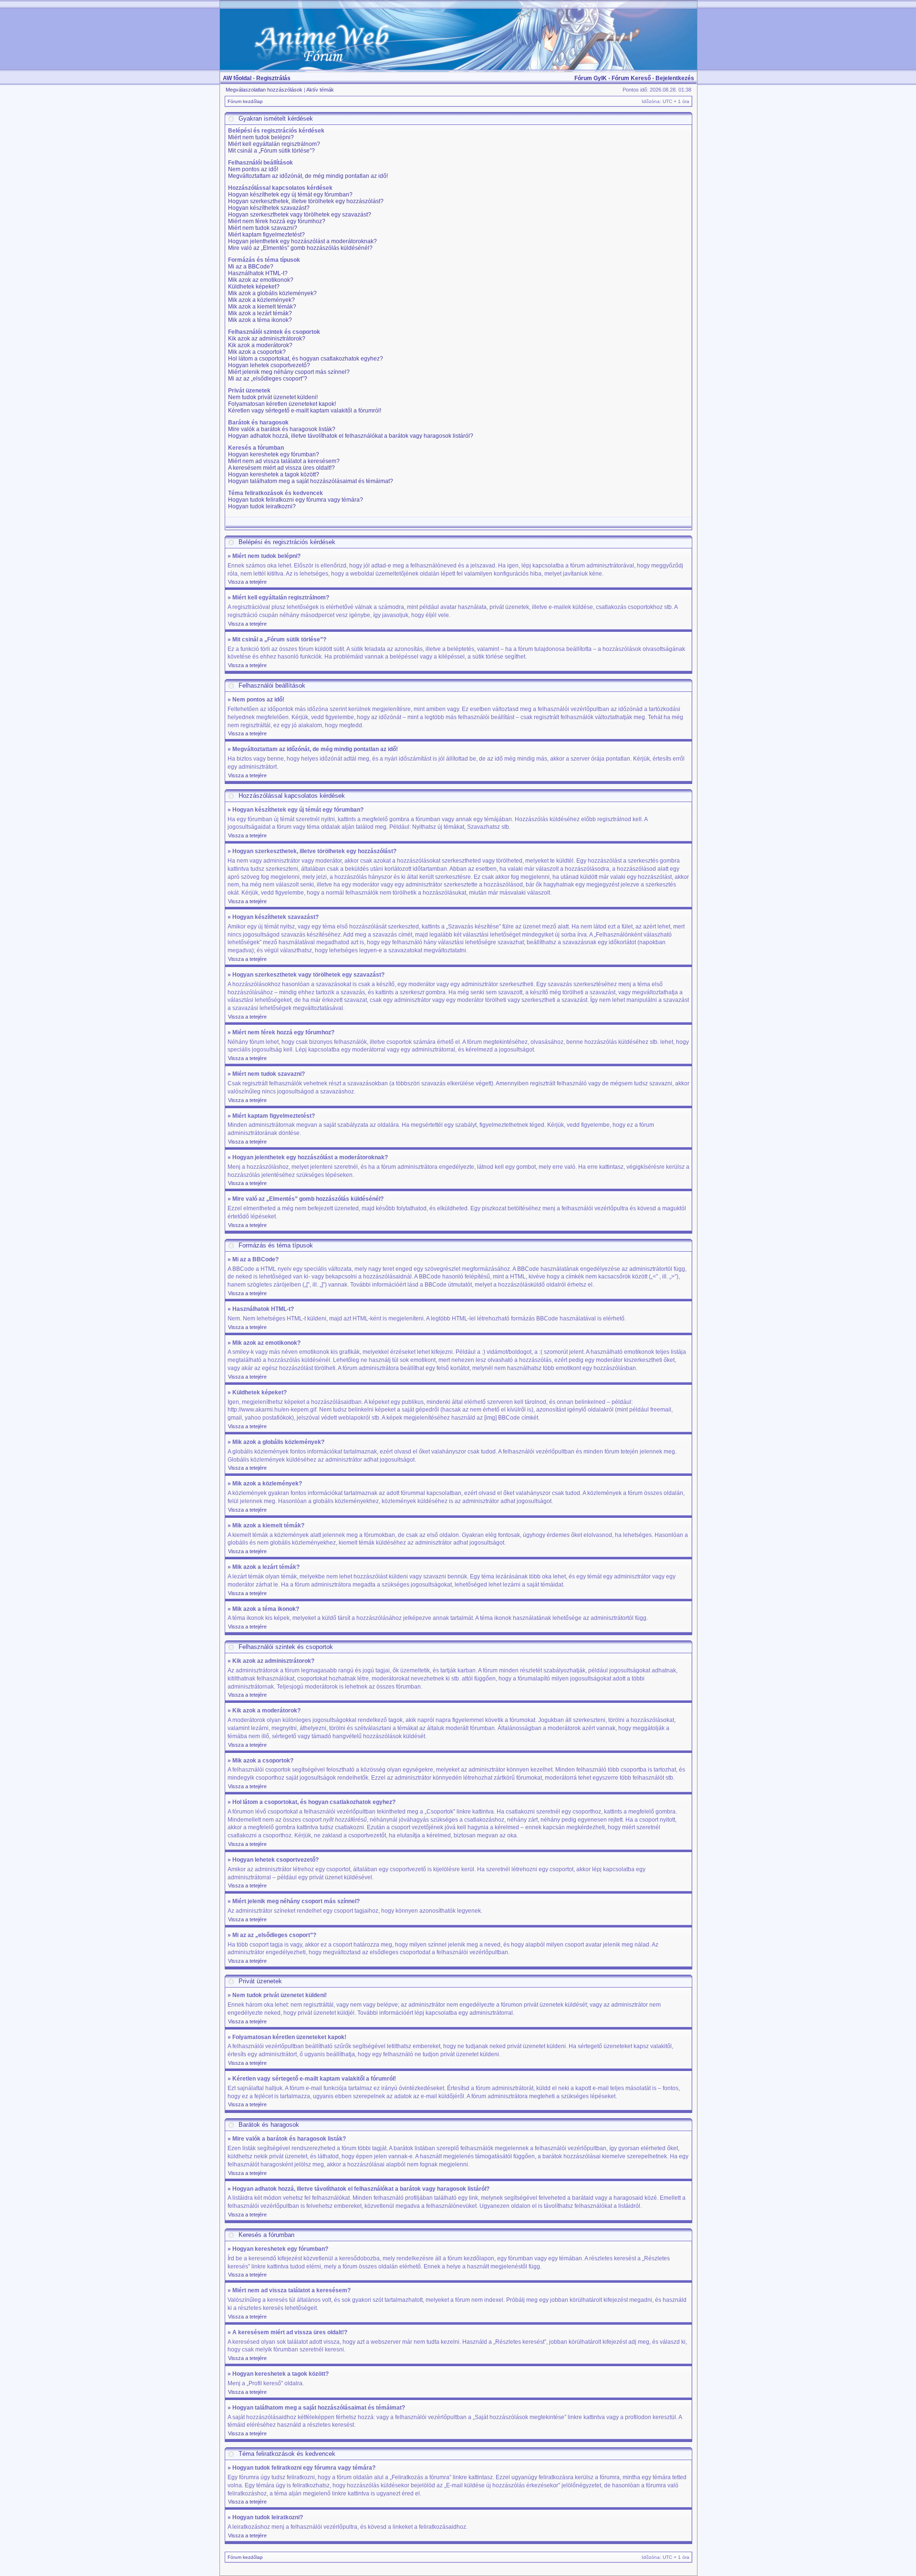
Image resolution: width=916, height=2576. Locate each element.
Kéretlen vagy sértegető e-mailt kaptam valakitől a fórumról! (305, 411)
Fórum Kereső (631, 78)
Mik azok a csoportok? (257, 352)
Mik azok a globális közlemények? (272, 293)
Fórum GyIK (591, 78)
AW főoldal (237, 78)
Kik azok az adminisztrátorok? (267, 339)
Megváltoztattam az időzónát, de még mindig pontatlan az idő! (308, 176)
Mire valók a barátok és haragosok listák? (282, 429)
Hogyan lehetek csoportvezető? (269, 365)
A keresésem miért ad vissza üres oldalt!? (281, 468)
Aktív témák (320, 90)
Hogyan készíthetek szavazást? (269, 208)
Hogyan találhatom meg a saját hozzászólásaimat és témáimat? (311, 481)
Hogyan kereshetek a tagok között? (274, 474)
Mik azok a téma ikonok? (260, 320)
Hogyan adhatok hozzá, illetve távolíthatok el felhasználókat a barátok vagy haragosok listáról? (351, 436)
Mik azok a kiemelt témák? (262, 307)
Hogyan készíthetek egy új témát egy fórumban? (290, 195)
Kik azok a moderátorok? (260, 345)
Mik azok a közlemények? (261, 300)
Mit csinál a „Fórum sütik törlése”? (271, 151)
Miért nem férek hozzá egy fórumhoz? (277, 221)
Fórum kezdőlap (245, 101)
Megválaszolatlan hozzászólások (264, 90)
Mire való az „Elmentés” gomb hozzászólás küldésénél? (300, 248)
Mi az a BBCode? (251, 267)
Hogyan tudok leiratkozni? (262, 506)
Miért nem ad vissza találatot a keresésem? (284, 461)
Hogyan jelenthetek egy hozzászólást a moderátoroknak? (302, 241)
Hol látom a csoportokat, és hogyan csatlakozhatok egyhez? (306, 359)
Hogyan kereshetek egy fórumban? (274, 454)
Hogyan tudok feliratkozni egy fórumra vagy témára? (296, 500)
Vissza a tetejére (247, 582)
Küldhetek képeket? (254, 287)
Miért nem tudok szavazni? (263, 228)
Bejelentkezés (675, 78)
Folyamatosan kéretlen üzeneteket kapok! (282, 404)
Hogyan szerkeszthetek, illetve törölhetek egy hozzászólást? (306, 201)
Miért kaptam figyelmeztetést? (266, 235)
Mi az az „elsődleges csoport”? (268, 379)
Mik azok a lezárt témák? (260, 313)
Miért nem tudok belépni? (261, 137)
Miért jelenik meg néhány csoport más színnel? (289, 372)
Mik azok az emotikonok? (261, 280)
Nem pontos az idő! (253, 169)
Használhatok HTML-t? (258, 273)
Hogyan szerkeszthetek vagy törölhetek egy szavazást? (300, 215)
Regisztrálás (273, 78)
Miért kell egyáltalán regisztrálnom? (274, 144)
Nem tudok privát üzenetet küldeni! (273, 397)
